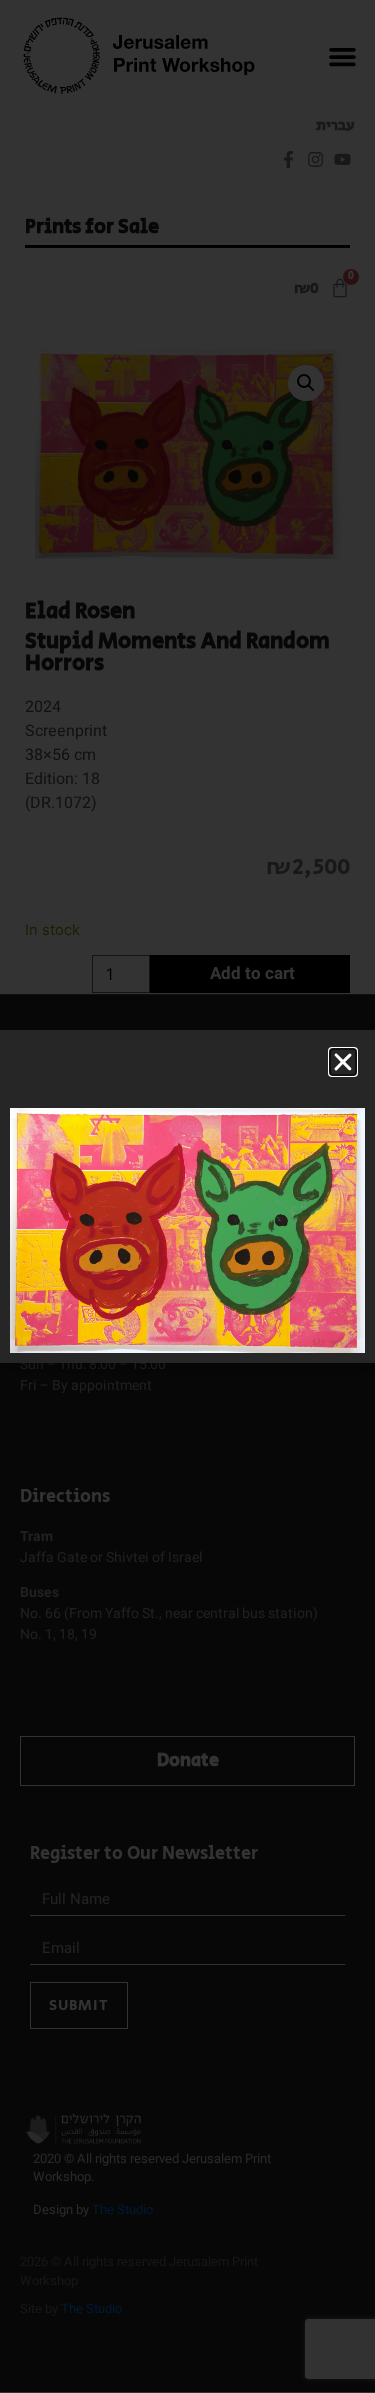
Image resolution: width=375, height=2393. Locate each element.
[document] (187, 1196)
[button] (343, 1062)
